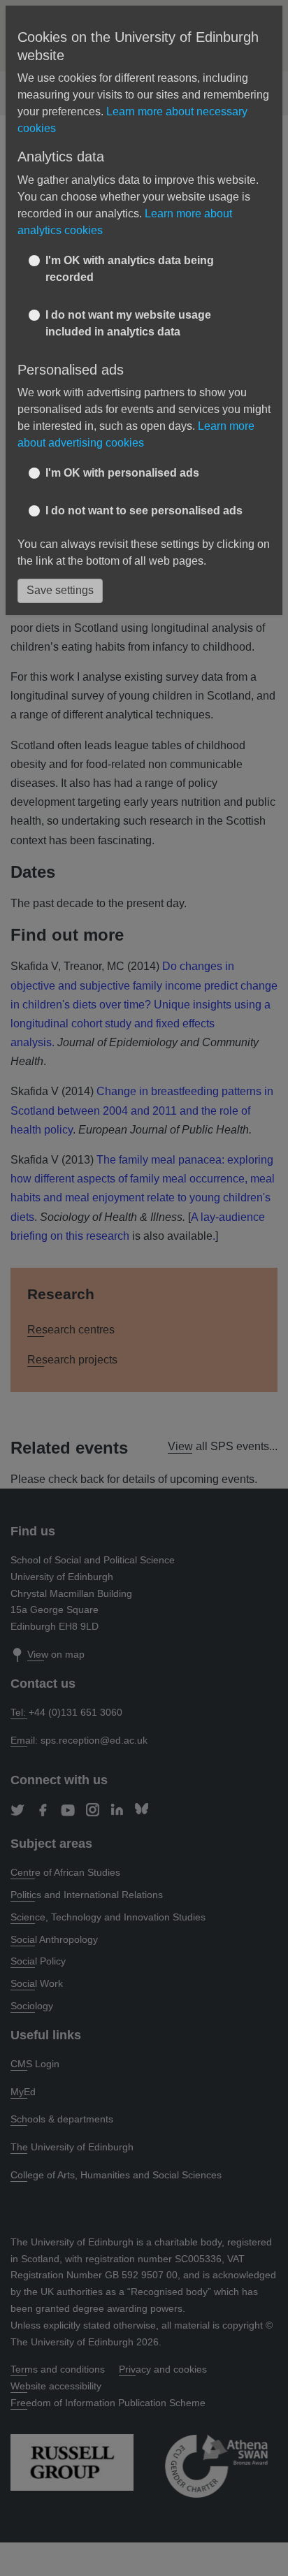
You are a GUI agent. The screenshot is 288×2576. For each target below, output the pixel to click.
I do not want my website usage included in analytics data (128, 323)
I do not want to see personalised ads (144, 511)
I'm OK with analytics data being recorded (130, 269)
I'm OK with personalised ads (122, 473)
